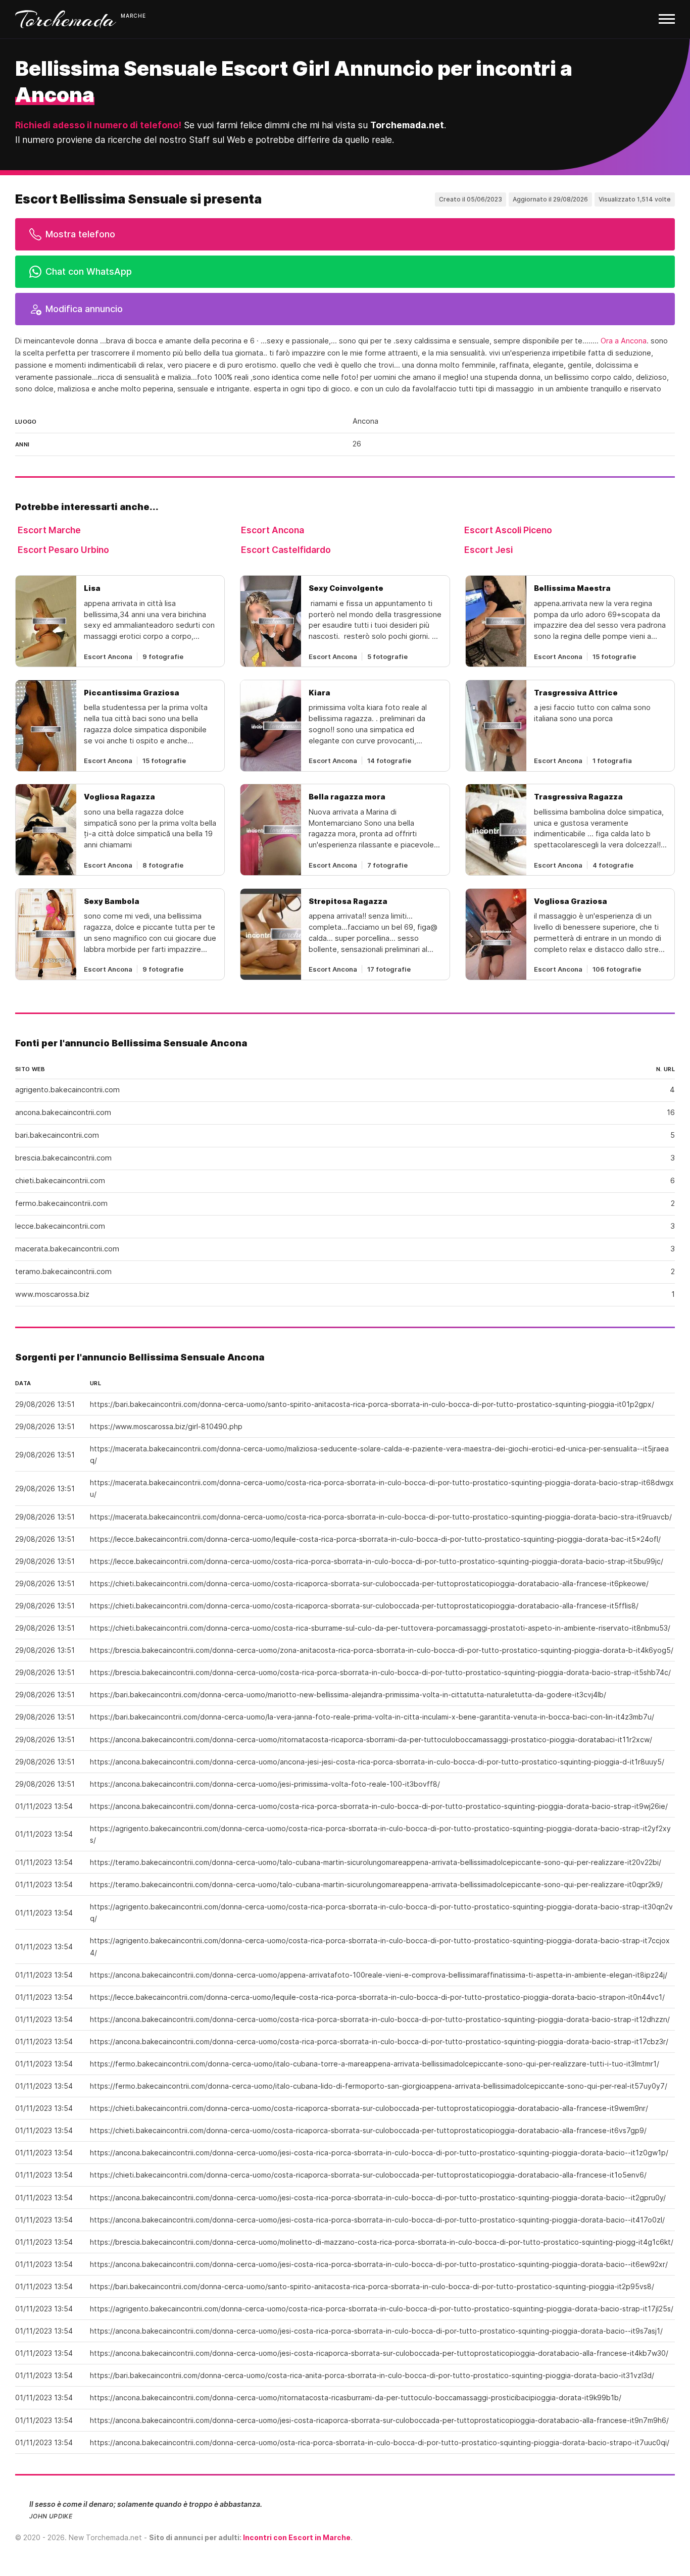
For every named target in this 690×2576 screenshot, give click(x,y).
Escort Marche (49, 530)
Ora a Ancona (624, 341)
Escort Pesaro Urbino (63, 550)
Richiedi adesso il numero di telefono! (98, 125)
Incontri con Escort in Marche (297, 2537)
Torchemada (66, 19)
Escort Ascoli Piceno (508, 530)
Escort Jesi (488, 550)
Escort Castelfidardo (286, 550)
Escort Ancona (273, 530)
